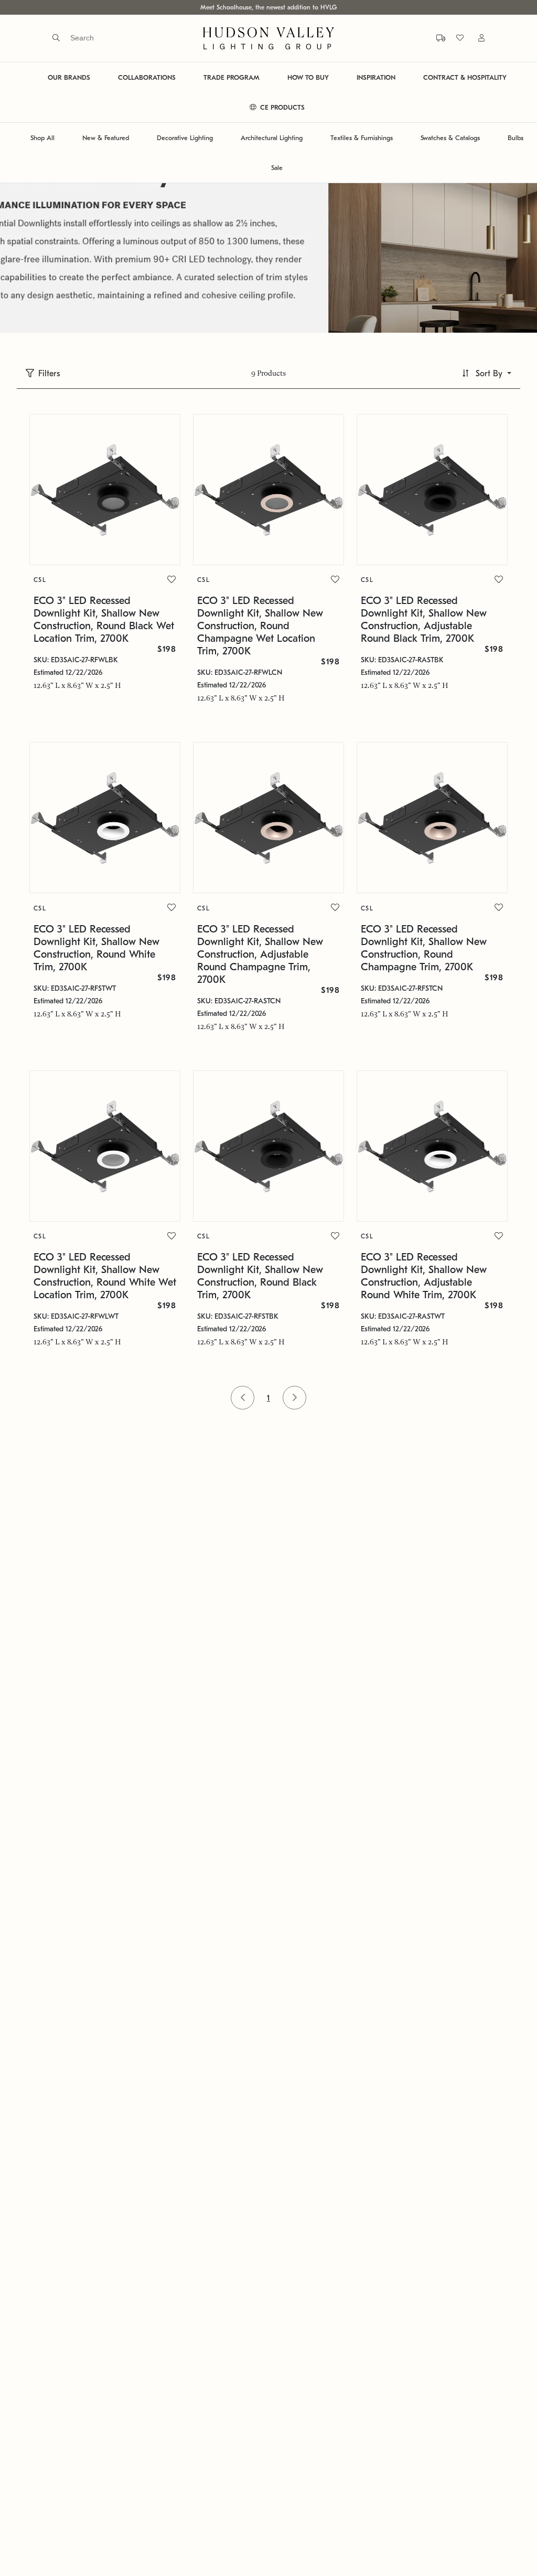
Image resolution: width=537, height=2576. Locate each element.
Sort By (489, 374)
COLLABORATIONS (147, 77)
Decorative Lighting (185, 138)
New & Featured (106, 138)
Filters (49, 374)
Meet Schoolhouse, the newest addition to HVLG (268, 7)
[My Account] (475, 38)
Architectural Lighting (272, 138)
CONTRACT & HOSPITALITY (465, 77)
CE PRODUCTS (281, 107)
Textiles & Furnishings (362, 138)
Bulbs (515, 138)
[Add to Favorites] (171, 580)
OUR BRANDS (69, 77)
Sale (277, 168)
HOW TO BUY (308, 77)
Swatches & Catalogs (450, 138)
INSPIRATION (376, 77)
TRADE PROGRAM (232, 77)
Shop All (42, 138)
